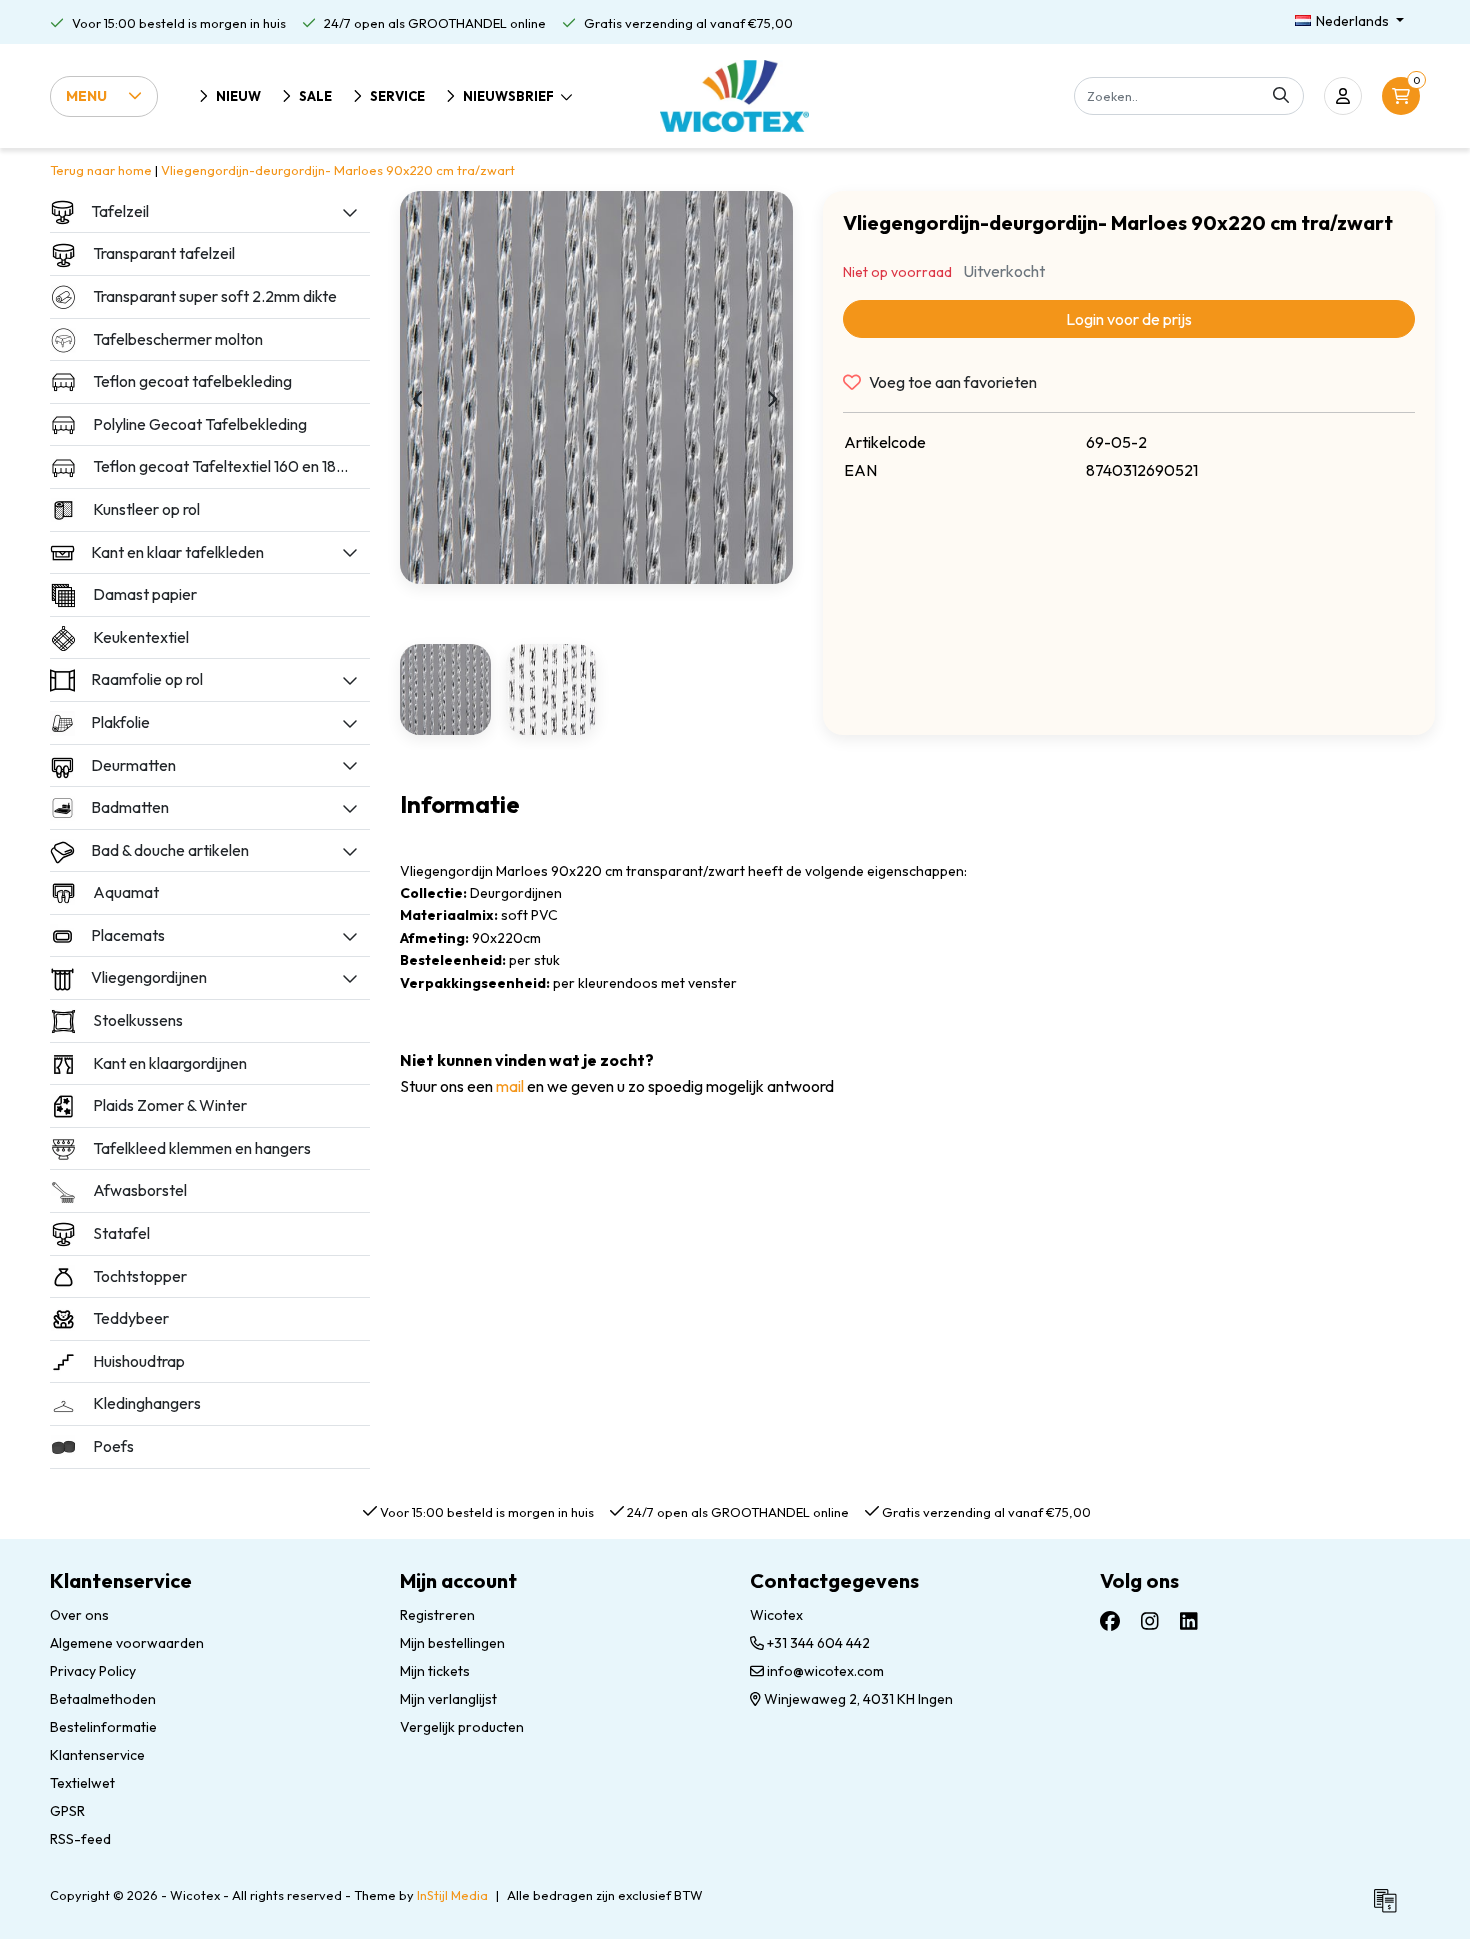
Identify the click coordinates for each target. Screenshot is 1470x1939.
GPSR (67, 1811)
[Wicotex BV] (734, 96)
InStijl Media (452, 1895)
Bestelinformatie (103, 1727)
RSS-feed (80, 1839)
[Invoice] (1390, 1909)
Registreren (437, 1615)
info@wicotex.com (825, 1671)
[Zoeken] (1281, 96)
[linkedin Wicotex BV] (1189, 1620)
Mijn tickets (435, 1671)
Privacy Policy (93, 1671)
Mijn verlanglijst (448, 1699)
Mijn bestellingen (452, 1643)
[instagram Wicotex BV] (1150, 1620)
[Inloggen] (1343, 96)
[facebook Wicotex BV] (1110, 1620)
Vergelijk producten (462, 1727)
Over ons (79, 1615)
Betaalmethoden (103, 1699)
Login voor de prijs (1129, 319)
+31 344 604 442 (817, 1643)
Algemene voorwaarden (127, 1643)
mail (510, 1086)
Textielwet (82, 1783)
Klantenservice (97, 1755)
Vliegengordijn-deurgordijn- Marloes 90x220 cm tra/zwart (338, 170)
